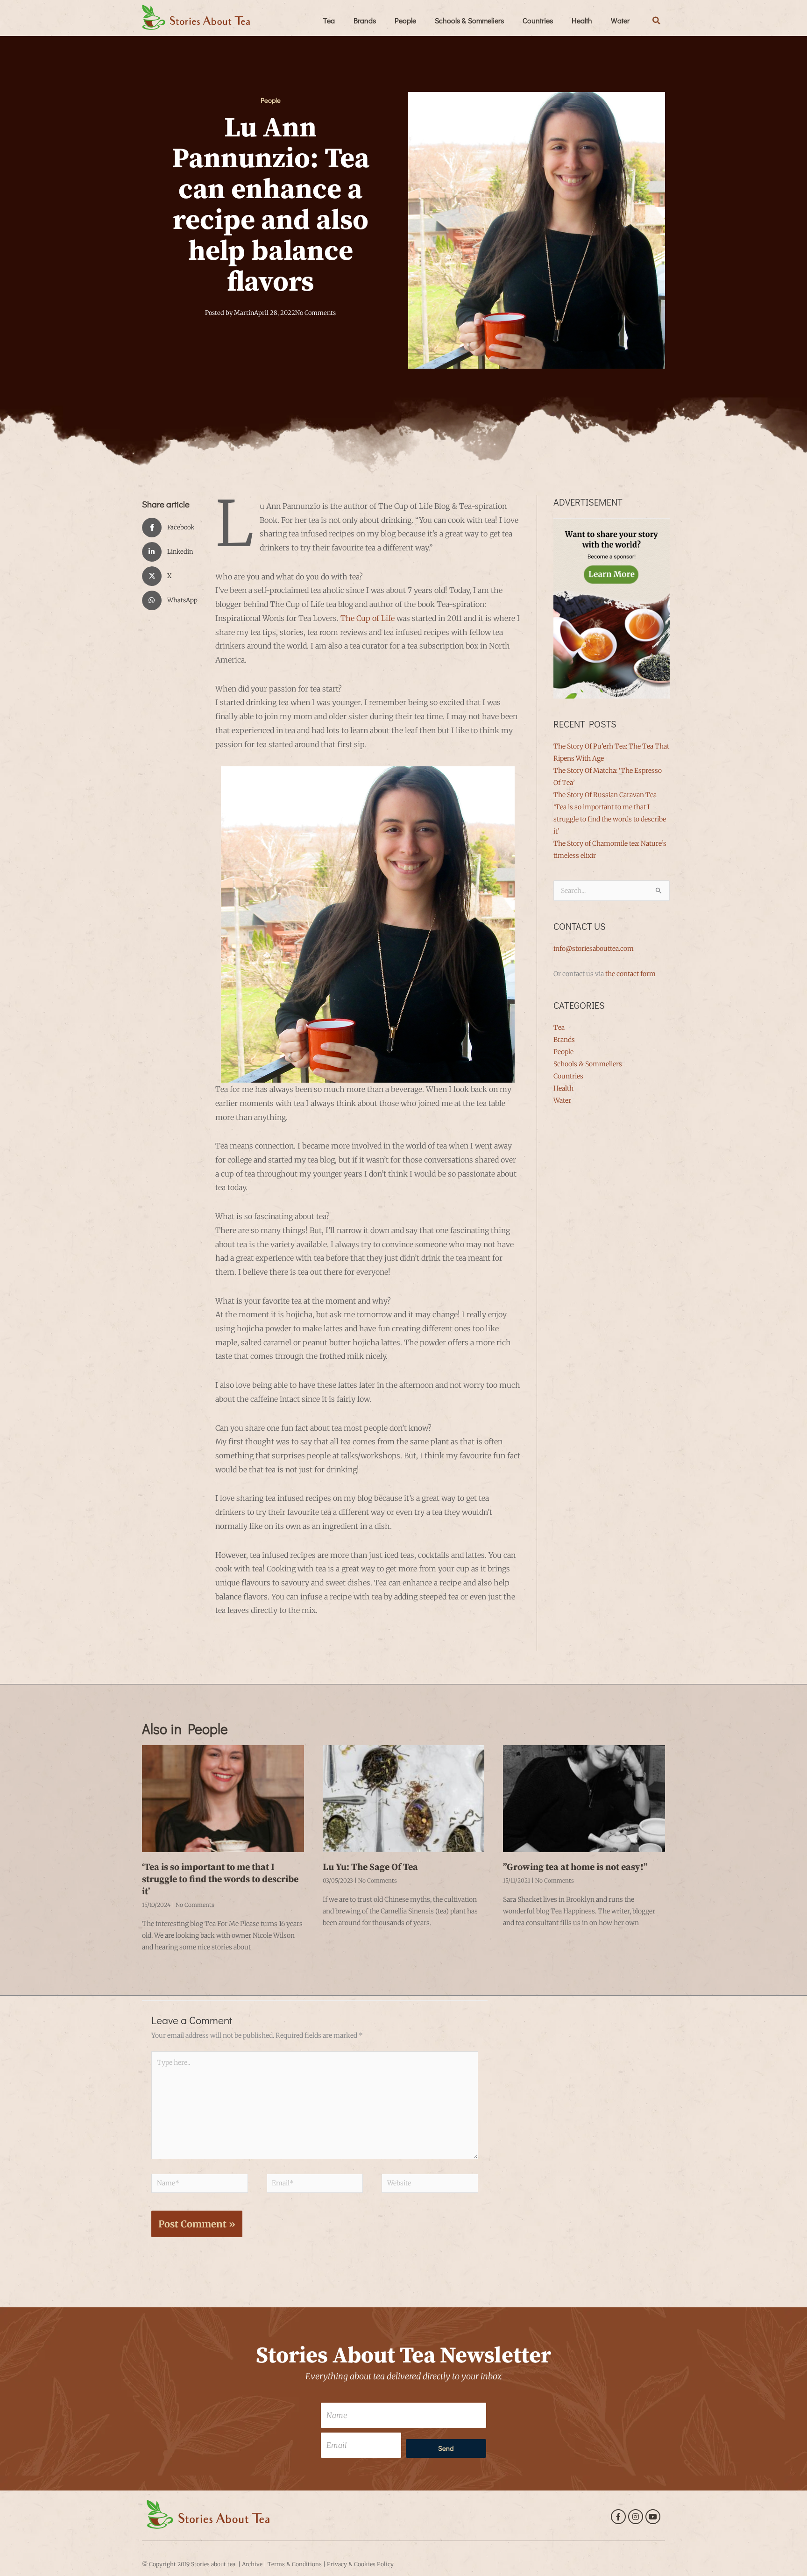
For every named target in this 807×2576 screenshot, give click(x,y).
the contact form (630, 974)
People (405, 20)
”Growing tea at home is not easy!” (575, 1867)
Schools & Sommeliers (469, 20)
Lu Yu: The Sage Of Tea (370, 1867)
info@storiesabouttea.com (594, 949)
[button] (657, 21)
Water (620, 20)
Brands (365, 20)
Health (582, 20)
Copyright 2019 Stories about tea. (193, 2564)
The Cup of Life (368, 618)
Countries (538, 20)
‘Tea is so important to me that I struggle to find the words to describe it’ (610, 819)
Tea (329, 20)
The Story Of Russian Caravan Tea (605, 795)
